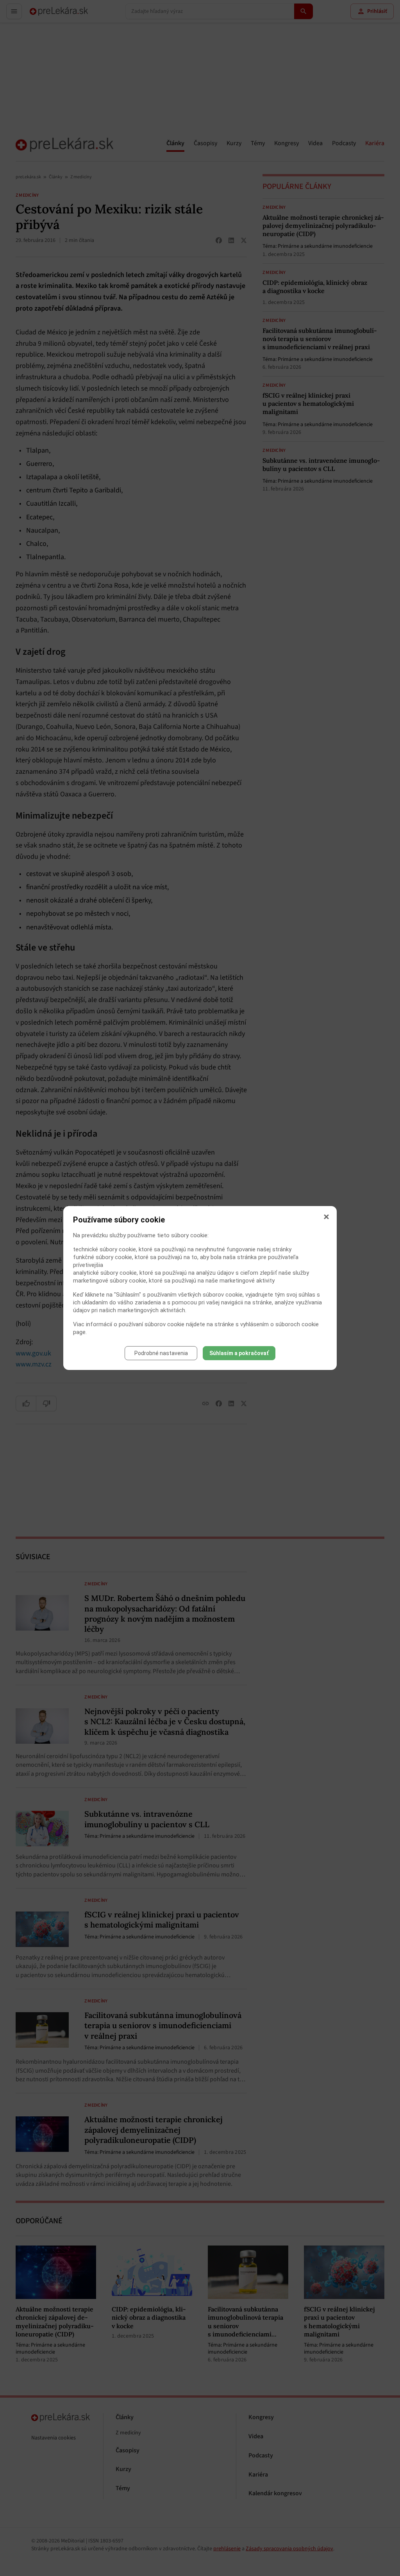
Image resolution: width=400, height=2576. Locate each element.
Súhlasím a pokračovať (239, 1353)
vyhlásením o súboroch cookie (279, 1324)
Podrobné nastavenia (161, 1353)
